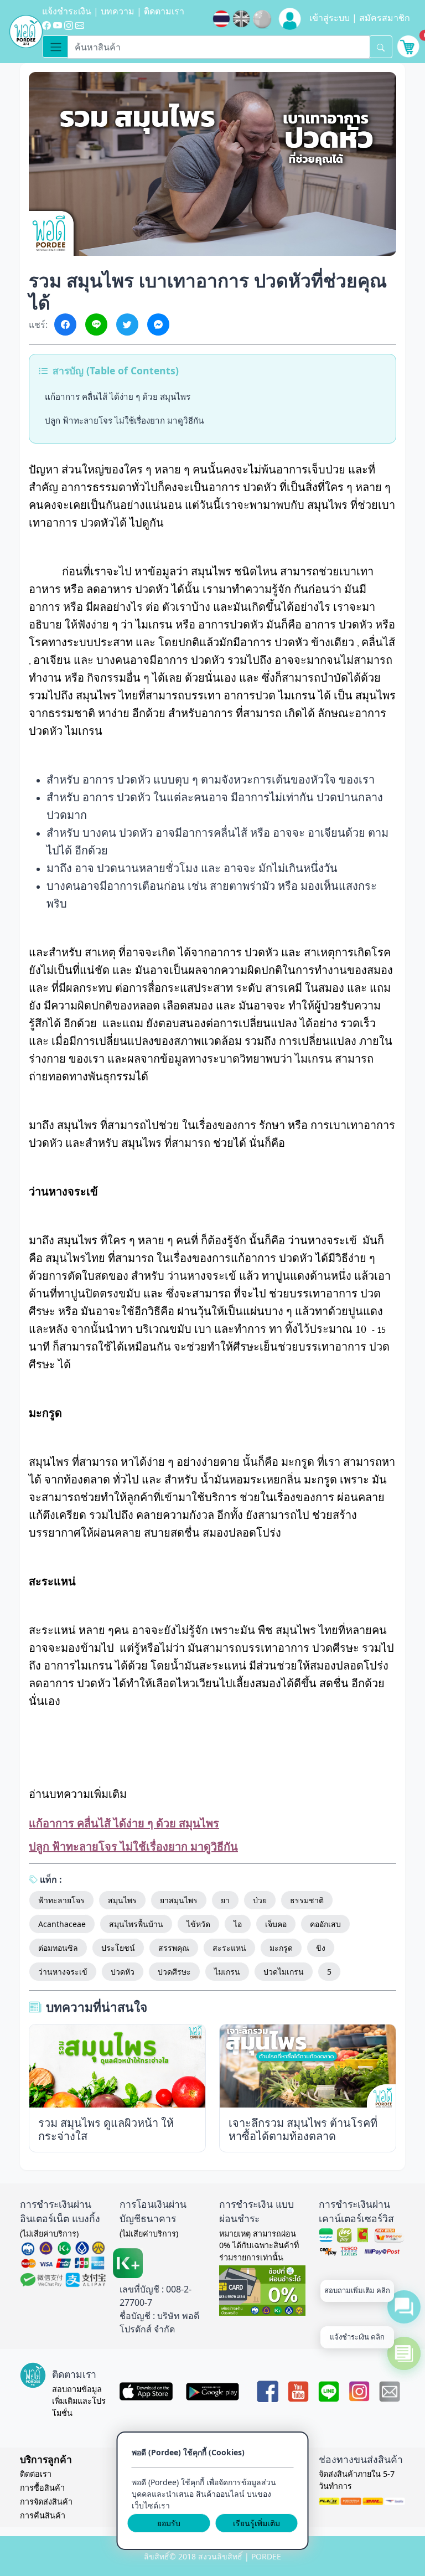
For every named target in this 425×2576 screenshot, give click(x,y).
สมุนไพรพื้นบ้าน (136, 1924)
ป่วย (260, 1900)
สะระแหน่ (229, 1948)
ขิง (321, 1948)
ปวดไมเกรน (284, 1972)
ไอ (238, 1924)
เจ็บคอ (276, 1924)
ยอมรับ (169, 2523)
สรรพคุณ (174, 1948)
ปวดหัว (123, 1972)
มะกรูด (281, 1948)
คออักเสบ (325, 1924)
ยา (225, 1900)
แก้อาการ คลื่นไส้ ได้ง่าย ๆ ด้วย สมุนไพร (118, 396)
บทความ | (122, 11)
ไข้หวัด (198, 1924)
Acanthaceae (62, 1924)
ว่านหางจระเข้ (63, 1972)
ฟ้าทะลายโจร (61, 1900)
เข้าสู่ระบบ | (334, 18)
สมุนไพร (122, 1900)
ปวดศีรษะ (174, 1972)
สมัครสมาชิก (385, 18)
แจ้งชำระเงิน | (71, 11)
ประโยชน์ (118, 1948)
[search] (381, 47)
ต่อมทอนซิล (58, 1948)
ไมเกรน (227, 1972)
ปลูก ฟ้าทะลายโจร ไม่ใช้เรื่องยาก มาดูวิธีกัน (124, 420)
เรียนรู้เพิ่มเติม (256, 2523)
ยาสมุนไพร (179, 1900)
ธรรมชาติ (307, 1900)
